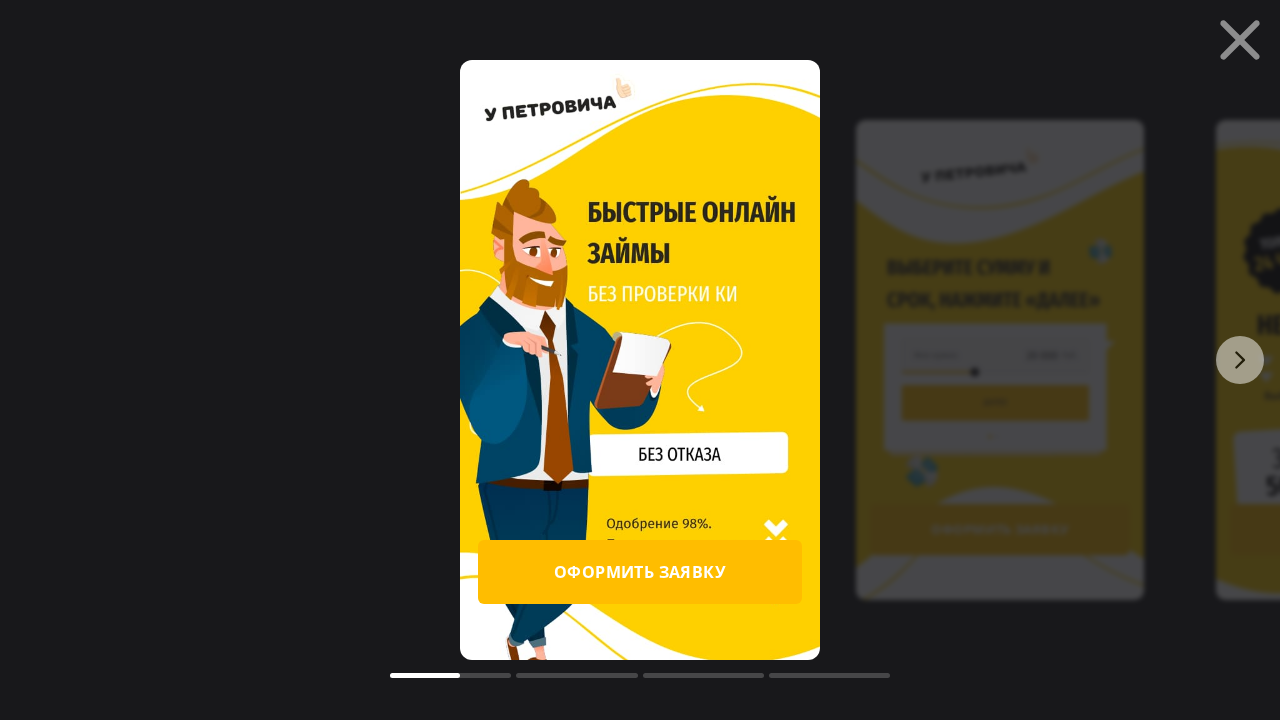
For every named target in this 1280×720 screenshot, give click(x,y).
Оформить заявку (640, 572)
